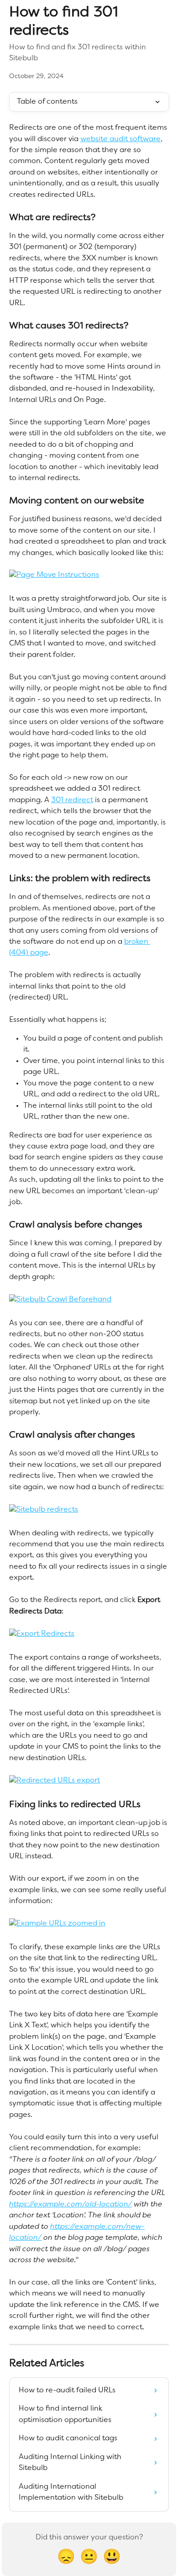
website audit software (120, 139)
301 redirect (72, 800)
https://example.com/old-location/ (71, 2205)
